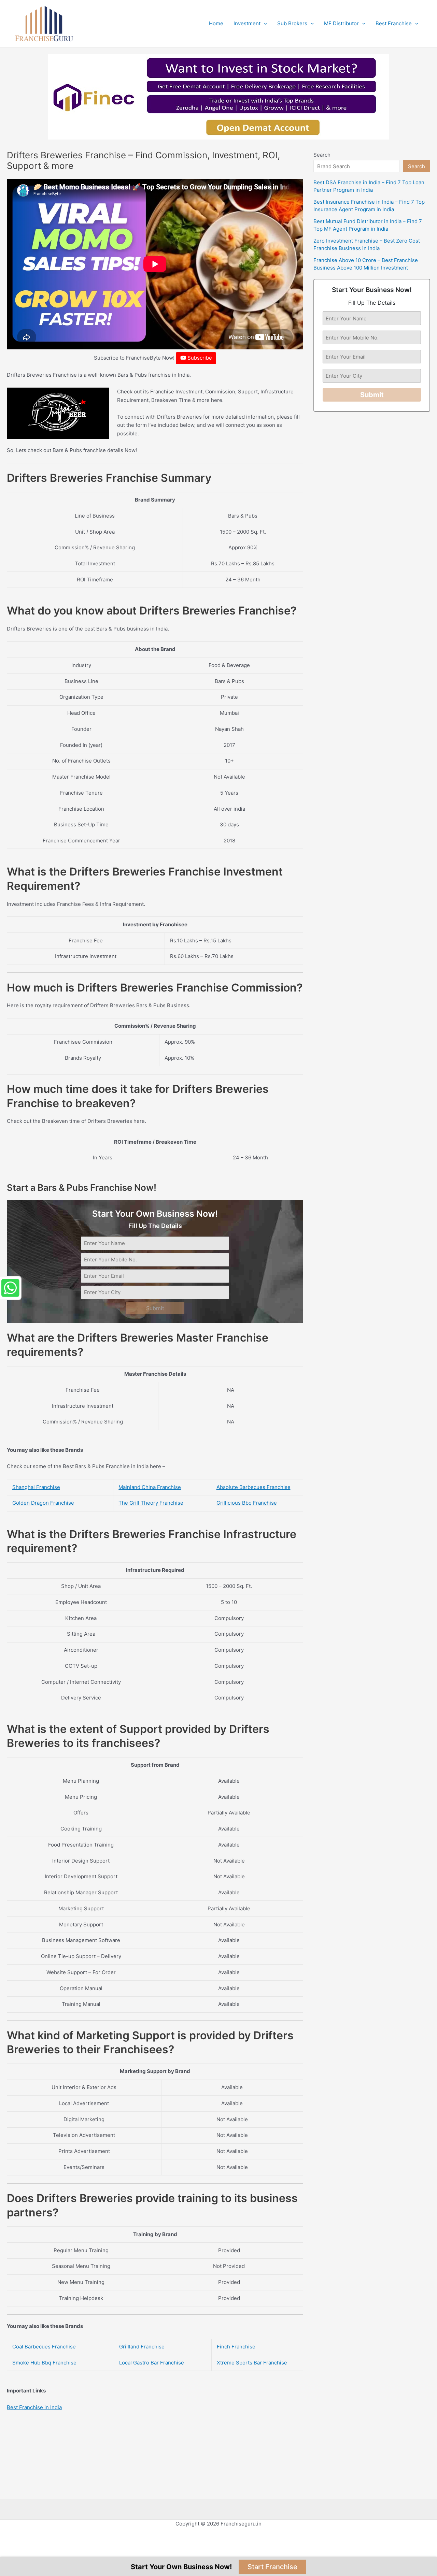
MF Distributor (341, 23)
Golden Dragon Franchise (43, 1503)
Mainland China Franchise (150, 1487)
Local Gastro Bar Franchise (152, 2363)
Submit (155, 1308)
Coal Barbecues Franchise (44, 2347)
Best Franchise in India (34, 2407)
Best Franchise (394, 23)
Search (322, 155)
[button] (264, 24)
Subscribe (199, 358)
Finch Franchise (236, 2347)
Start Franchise (272, 2567)
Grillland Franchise (142, 2347)
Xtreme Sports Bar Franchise (252, 2363)
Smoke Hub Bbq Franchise (44, 2363)
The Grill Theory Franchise (151, 1503)
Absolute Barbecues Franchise (253, 1487)
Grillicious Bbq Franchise (247, 1503)
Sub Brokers (292, 23)
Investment (247, 23)
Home (216, 23)
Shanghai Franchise (36, 1487)
